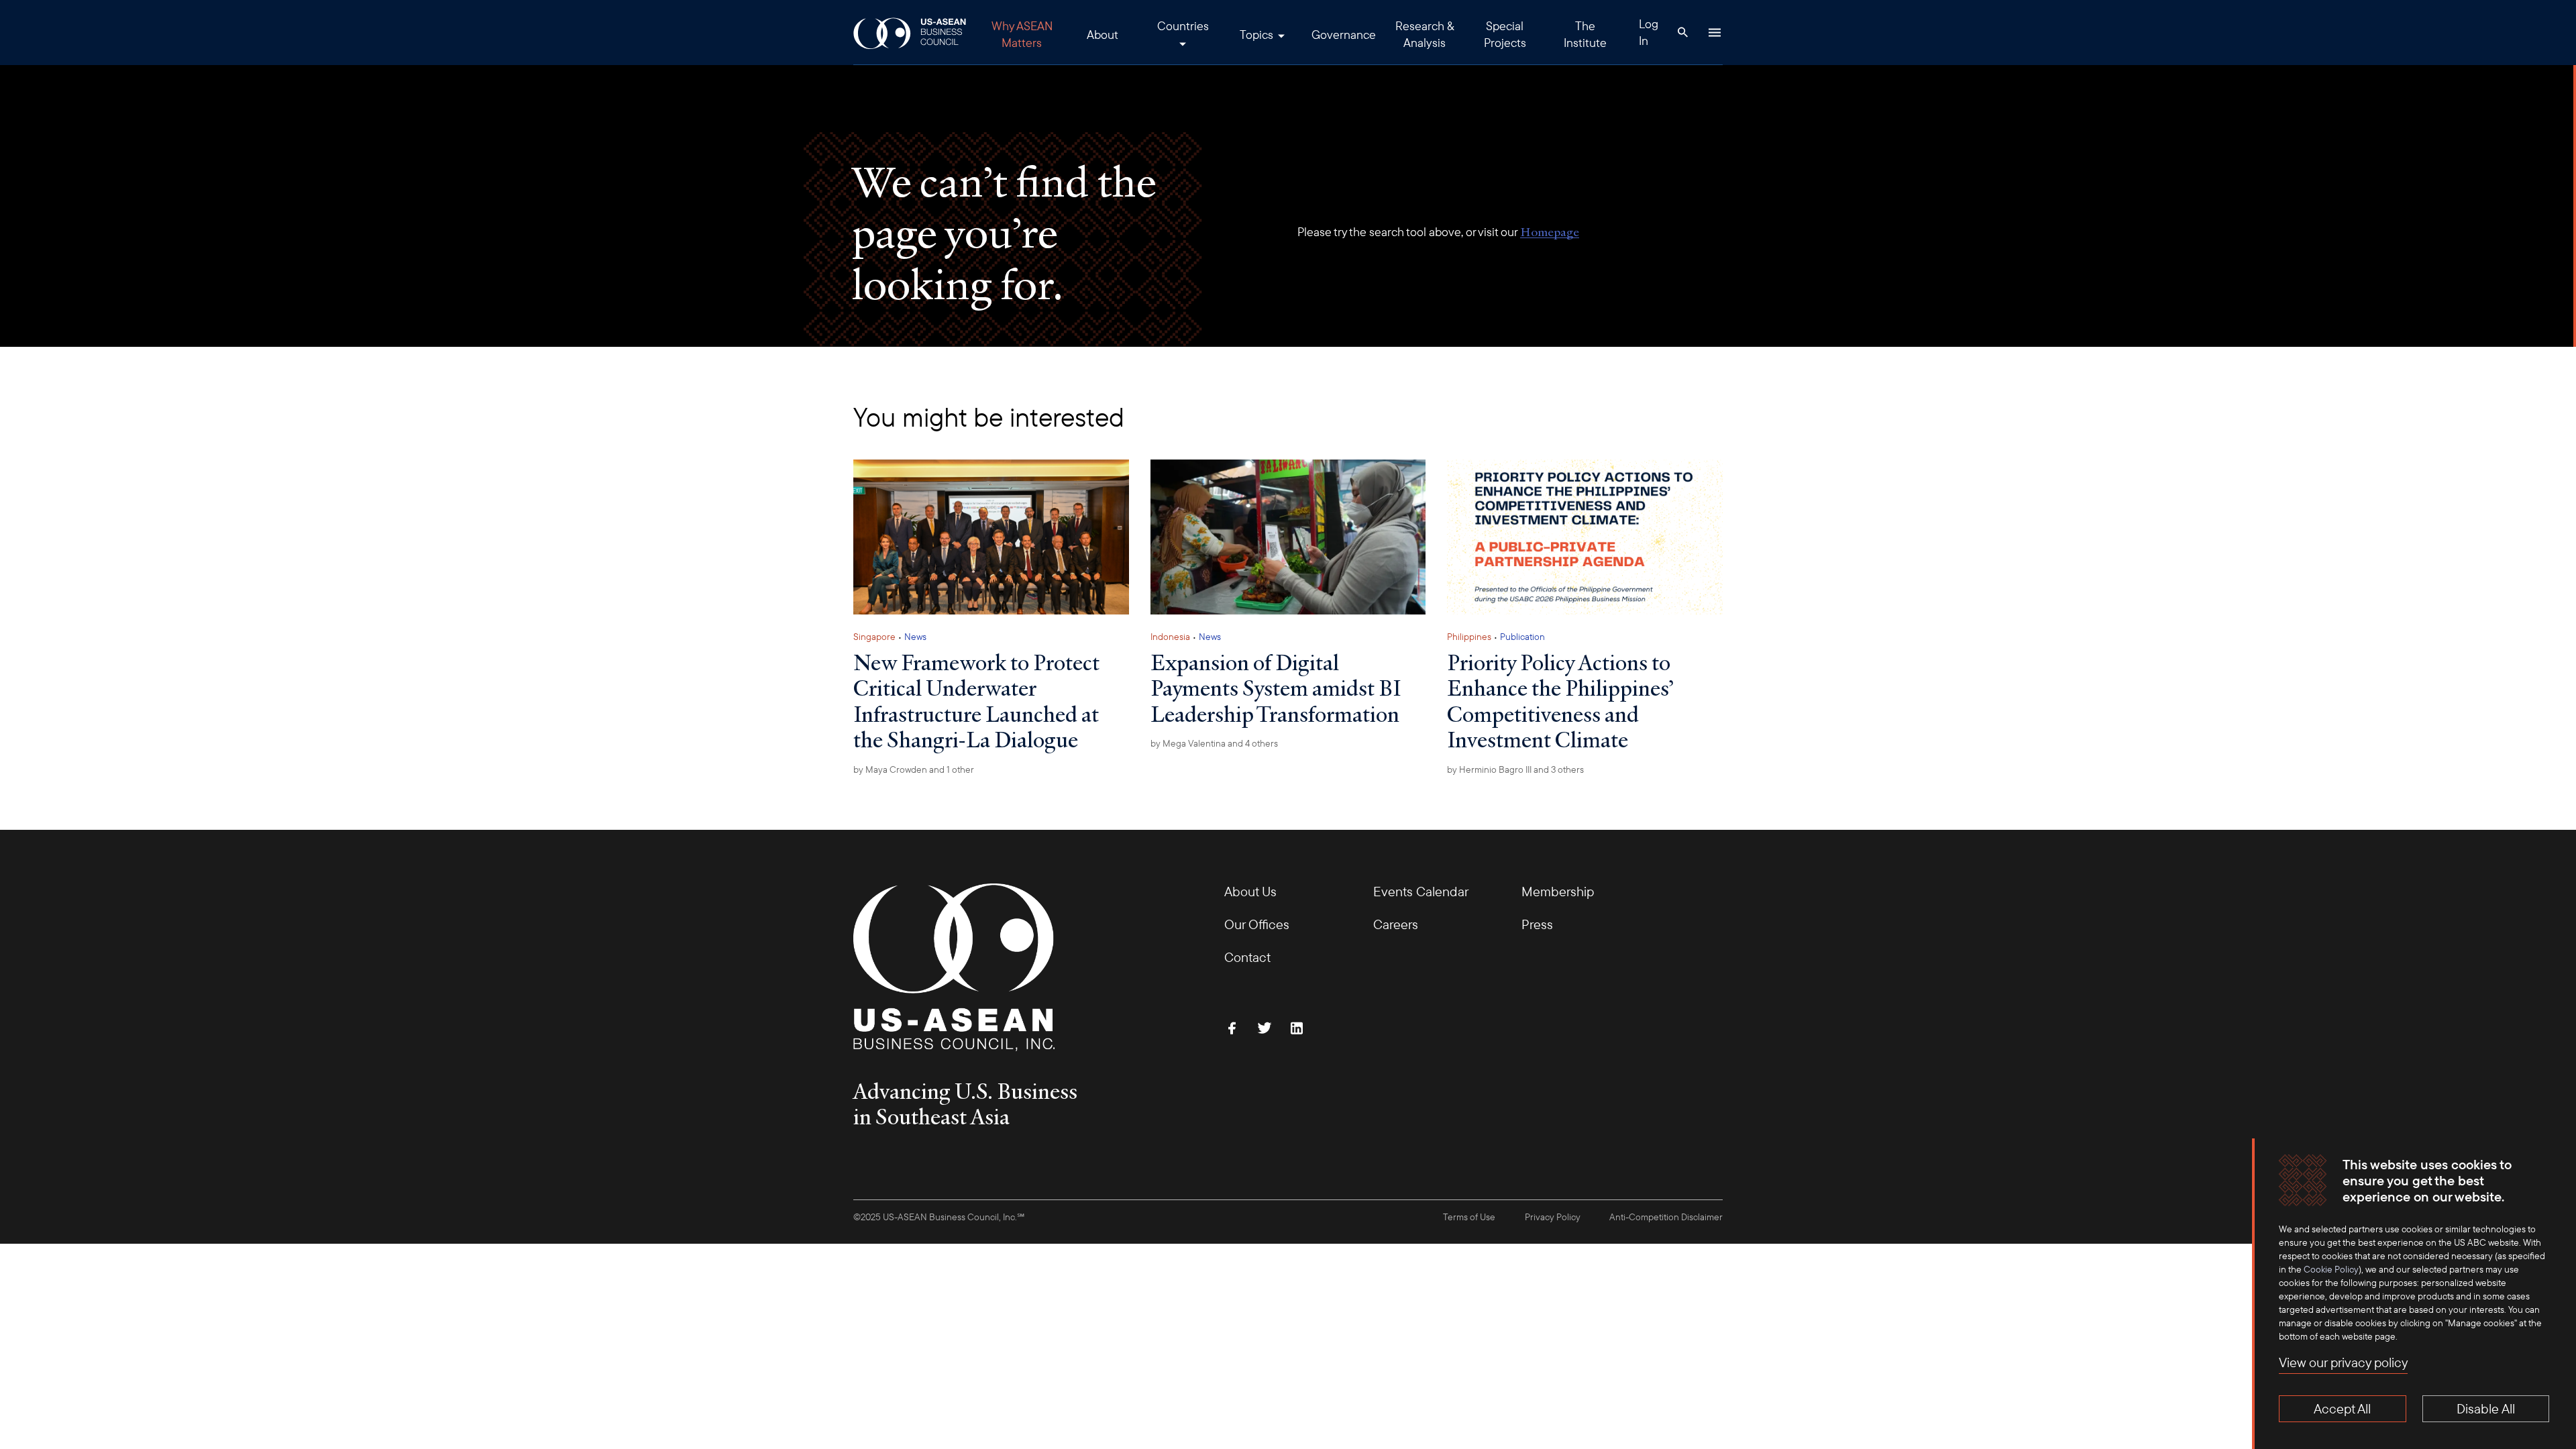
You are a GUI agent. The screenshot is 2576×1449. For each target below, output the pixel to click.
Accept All (2342, 1408)
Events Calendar (1421, 891)
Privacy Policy (1553, 1217)
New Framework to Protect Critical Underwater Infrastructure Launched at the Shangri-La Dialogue (976, 701)
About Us (1250, 891)
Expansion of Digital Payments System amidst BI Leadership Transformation (1276, 688)
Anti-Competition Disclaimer (1666, 1217)
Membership (1558, 891)
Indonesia (1170, 637)
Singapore (874, 637)
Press (1537, 924)
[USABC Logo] (911, 33)
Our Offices (1257, 924)
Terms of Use (1469, 1217)
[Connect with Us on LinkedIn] (1297, 1028)
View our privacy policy (2343, 1362)
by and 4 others (1214, 743)
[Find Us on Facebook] (1232, 1028)
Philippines (1469, 637)
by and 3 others (1515, 769)
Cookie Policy (2331, 1269)
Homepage (1550, 232)
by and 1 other (914, 769)
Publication (1522, 637)
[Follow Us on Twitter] (1265, 1028)
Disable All (2486, 1408)
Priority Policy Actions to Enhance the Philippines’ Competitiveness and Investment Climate (1560, 701)
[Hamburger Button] (1715, 32)
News (915, 637)
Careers (1396, 924)
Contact (1247, 957)
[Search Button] (1682, 32)
